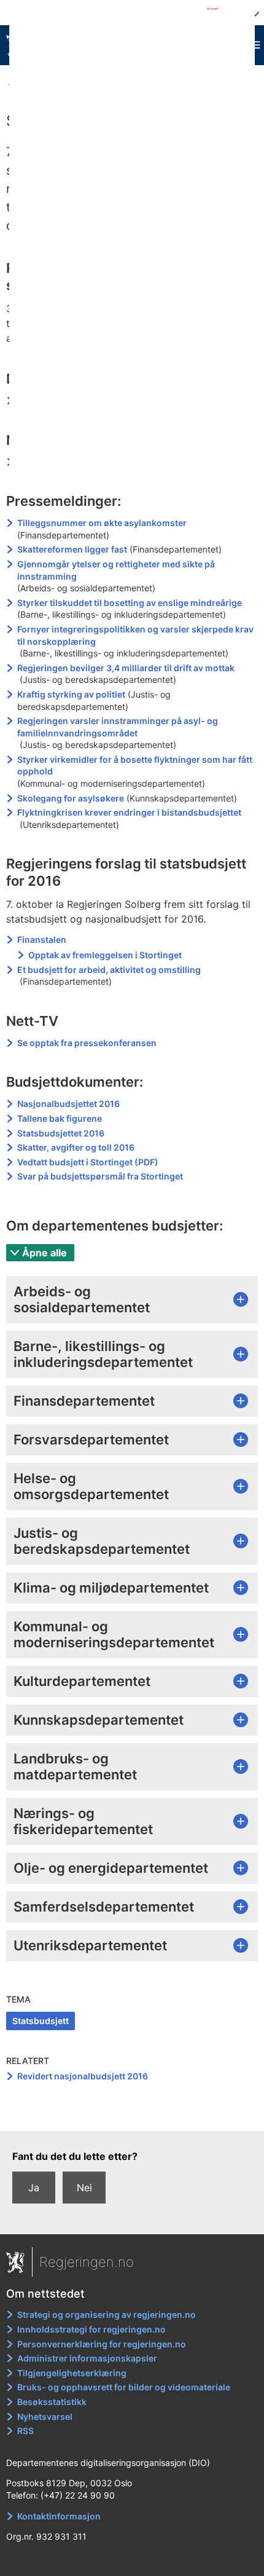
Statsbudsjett (41, 2021)
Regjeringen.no (87, 2262)
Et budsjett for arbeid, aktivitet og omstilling (109, 970)
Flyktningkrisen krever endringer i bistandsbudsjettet (129, 812)
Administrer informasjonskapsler (87, 2358)
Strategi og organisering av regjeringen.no (107, 2314)
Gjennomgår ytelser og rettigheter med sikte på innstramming (116, 570)
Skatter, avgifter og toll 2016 (76, 1147)
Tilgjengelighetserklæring (72, 2373)
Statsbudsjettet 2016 (61, 1133)
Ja (34, 2188)
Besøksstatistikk (52, 2402)
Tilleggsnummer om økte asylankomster (102, 523)
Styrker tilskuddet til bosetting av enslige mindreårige (130, 603)
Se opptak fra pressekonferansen (87, 1043)
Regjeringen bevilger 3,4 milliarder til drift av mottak (126, 668)
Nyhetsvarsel (45, 2416)
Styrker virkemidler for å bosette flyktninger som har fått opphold (135, 766)
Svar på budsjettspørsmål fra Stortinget (100, 1176)
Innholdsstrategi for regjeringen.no (91, 2329)
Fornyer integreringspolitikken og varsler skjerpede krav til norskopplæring (135, 635)
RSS (25, 2431)
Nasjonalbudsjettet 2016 (68, 1104)
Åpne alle (45, 1253)
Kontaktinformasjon (59, 2516)
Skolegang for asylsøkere (71, 798)
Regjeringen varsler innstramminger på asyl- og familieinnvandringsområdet (118, 727)
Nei (84, 2188)
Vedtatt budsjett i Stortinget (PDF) (88, 1162)
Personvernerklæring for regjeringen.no (102, 2344)
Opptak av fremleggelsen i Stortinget (106, 955)
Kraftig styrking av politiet (71, 694)
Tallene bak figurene (60, 1118)
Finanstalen (42, 939)
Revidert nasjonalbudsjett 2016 (83, 2076)
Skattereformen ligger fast (72, 549)
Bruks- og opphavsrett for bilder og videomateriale (124, 2387)
